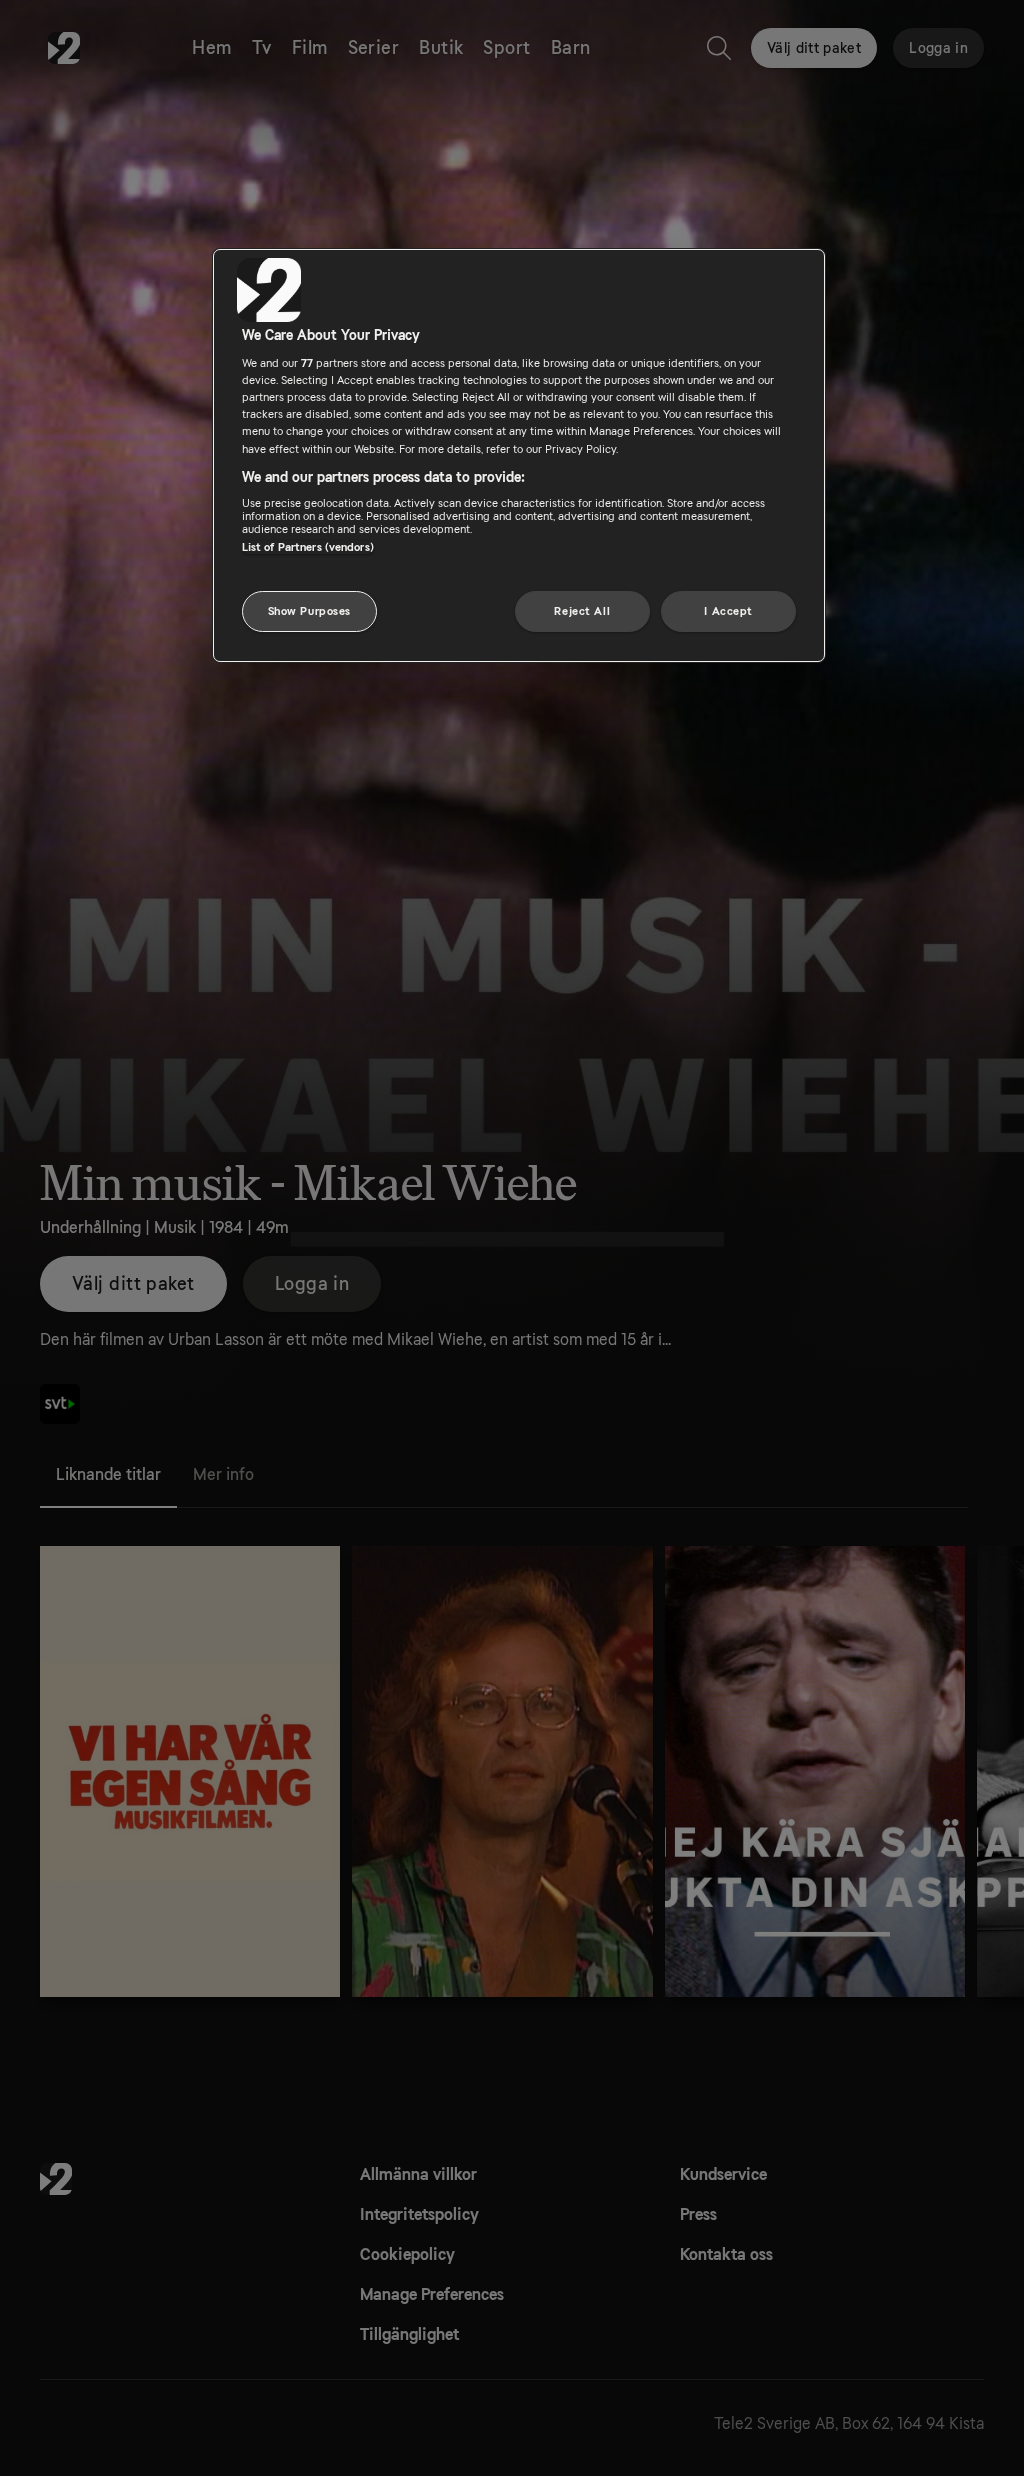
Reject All (582, 611)
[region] (519, 456)
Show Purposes (309, 611)
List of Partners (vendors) (308, 547)
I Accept (728, 611)
